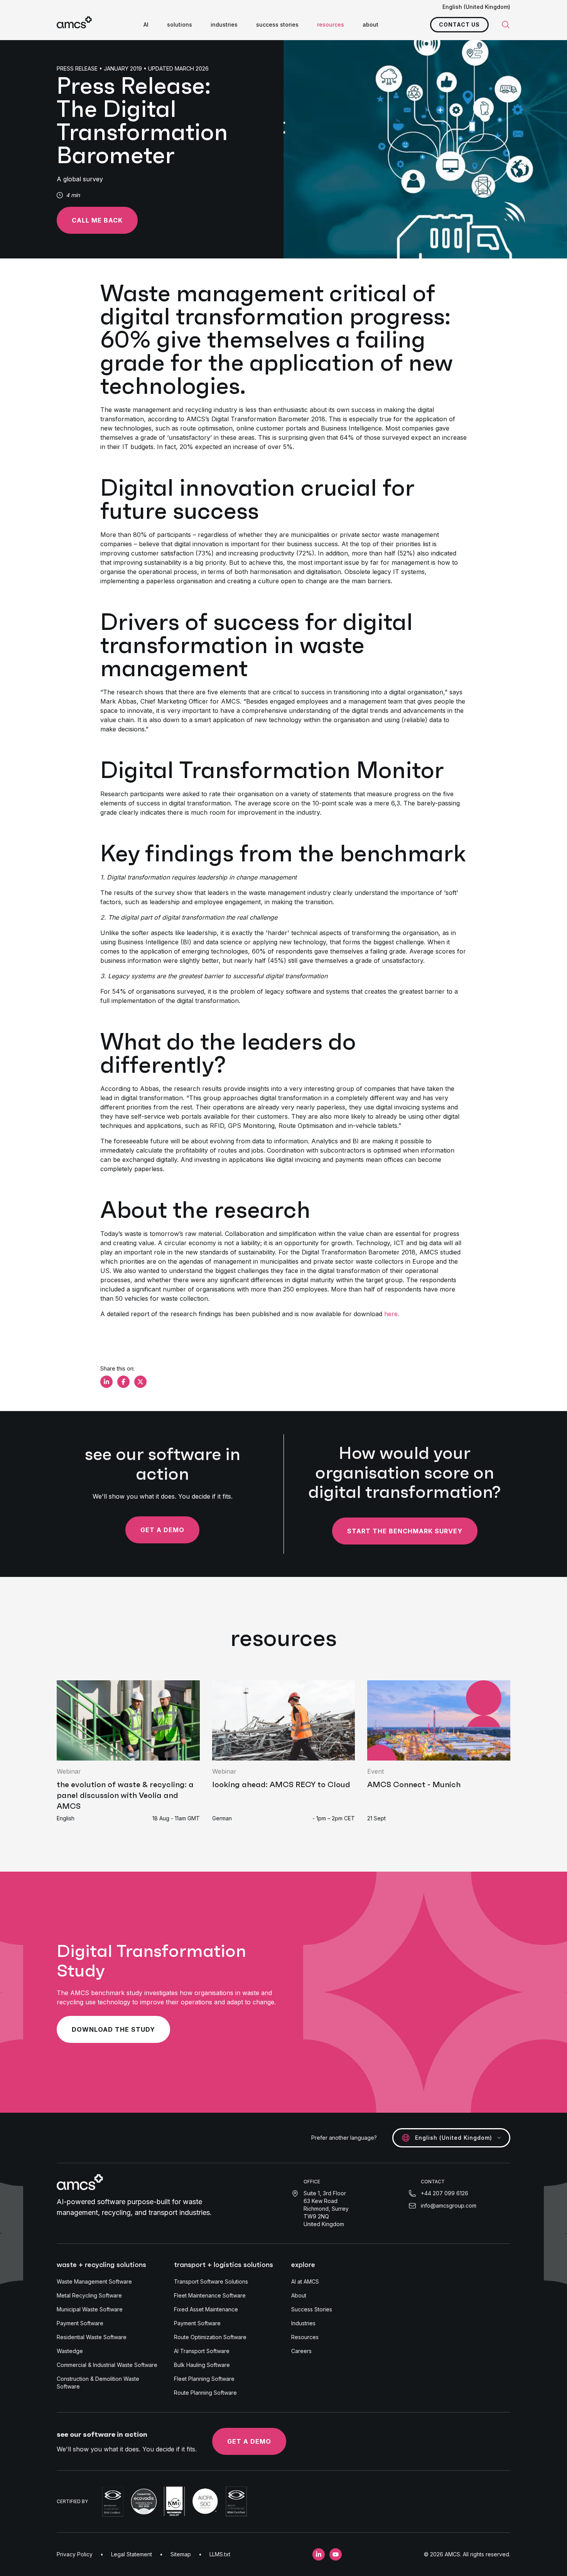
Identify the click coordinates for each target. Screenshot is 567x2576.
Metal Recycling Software (89, 2295)
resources (331, 24)
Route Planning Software (205, 2393)
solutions (180, 24)
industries (224, 24)
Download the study (113, 2029)
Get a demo (162, 1530)
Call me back (97, 220)
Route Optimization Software (210, 2337)
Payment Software (80, 2323)
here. (393, 1314)
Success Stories (312, 2309)
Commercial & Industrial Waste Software (107, 2365)
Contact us (459, 24)
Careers (301, 2351)
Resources (305, 2337)
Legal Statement (132, 2554)
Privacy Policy (75, 2554)
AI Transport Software (202, 2351)
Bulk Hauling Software (202, 2365)
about (370, 24)
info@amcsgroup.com (449, 2205)
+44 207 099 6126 (445, 2193)
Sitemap (181, 2554)
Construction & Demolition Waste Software (98, 2383)
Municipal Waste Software (90, 2309)
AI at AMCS (305, 2281)
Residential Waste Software (92, 2337)
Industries (303, 2323)
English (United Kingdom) (476, 7)
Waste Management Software (94, 2281)
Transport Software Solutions (211, 2281)
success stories (277, 24)
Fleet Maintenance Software (210, 2295)
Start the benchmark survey (405, 1531)
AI (146, 24)
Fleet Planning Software (204, 2379)
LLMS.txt (220, 2554)
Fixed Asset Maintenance (206, 2309)
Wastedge (70, 2351)
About (299, 2295)
